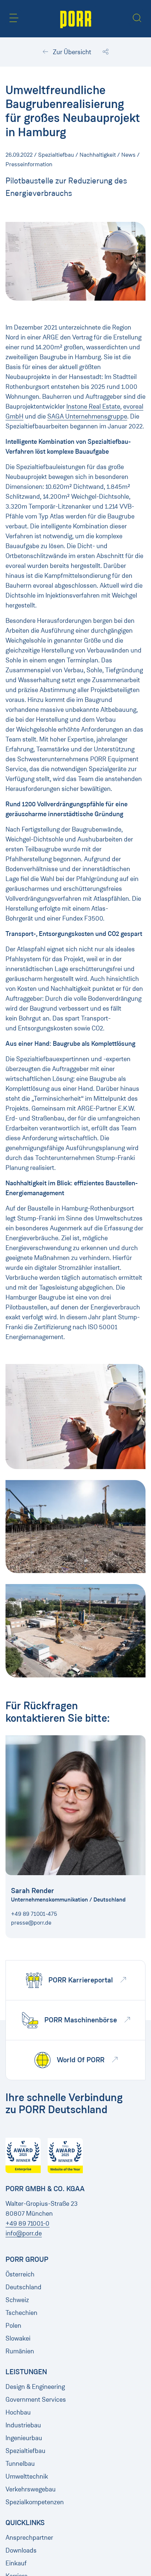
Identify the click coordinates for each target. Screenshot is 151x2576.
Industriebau (23, 2425)
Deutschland (23, 2287)
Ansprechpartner (29, 2538)
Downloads (21, 2550)
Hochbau (18, 2412)
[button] (14, 18)
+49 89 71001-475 (34, 1914)
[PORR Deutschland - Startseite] (76, 19)
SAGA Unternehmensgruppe (87, 416)
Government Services (36, 2400)
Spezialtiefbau (25, 2451)
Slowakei (18, 2338)
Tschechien (21, 2313)
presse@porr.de (31, 1923)
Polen (13, 2326)
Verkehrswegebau (31, 2489)
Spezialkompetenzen (35, 2502)
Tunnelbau (20, 2464)
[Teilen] (106, 52)
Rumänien (20, 2351)
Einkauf (16, 2563)
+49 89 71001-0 (27, 2223)
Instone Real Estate (93, 406)
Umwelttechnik (27, 2476)
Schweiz (17, 2300)
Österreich (20, 2274)
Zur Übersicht (71, 52)
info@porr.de (24, 2233)
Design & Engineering (35, 2387)
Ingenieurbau (24, 2438)
